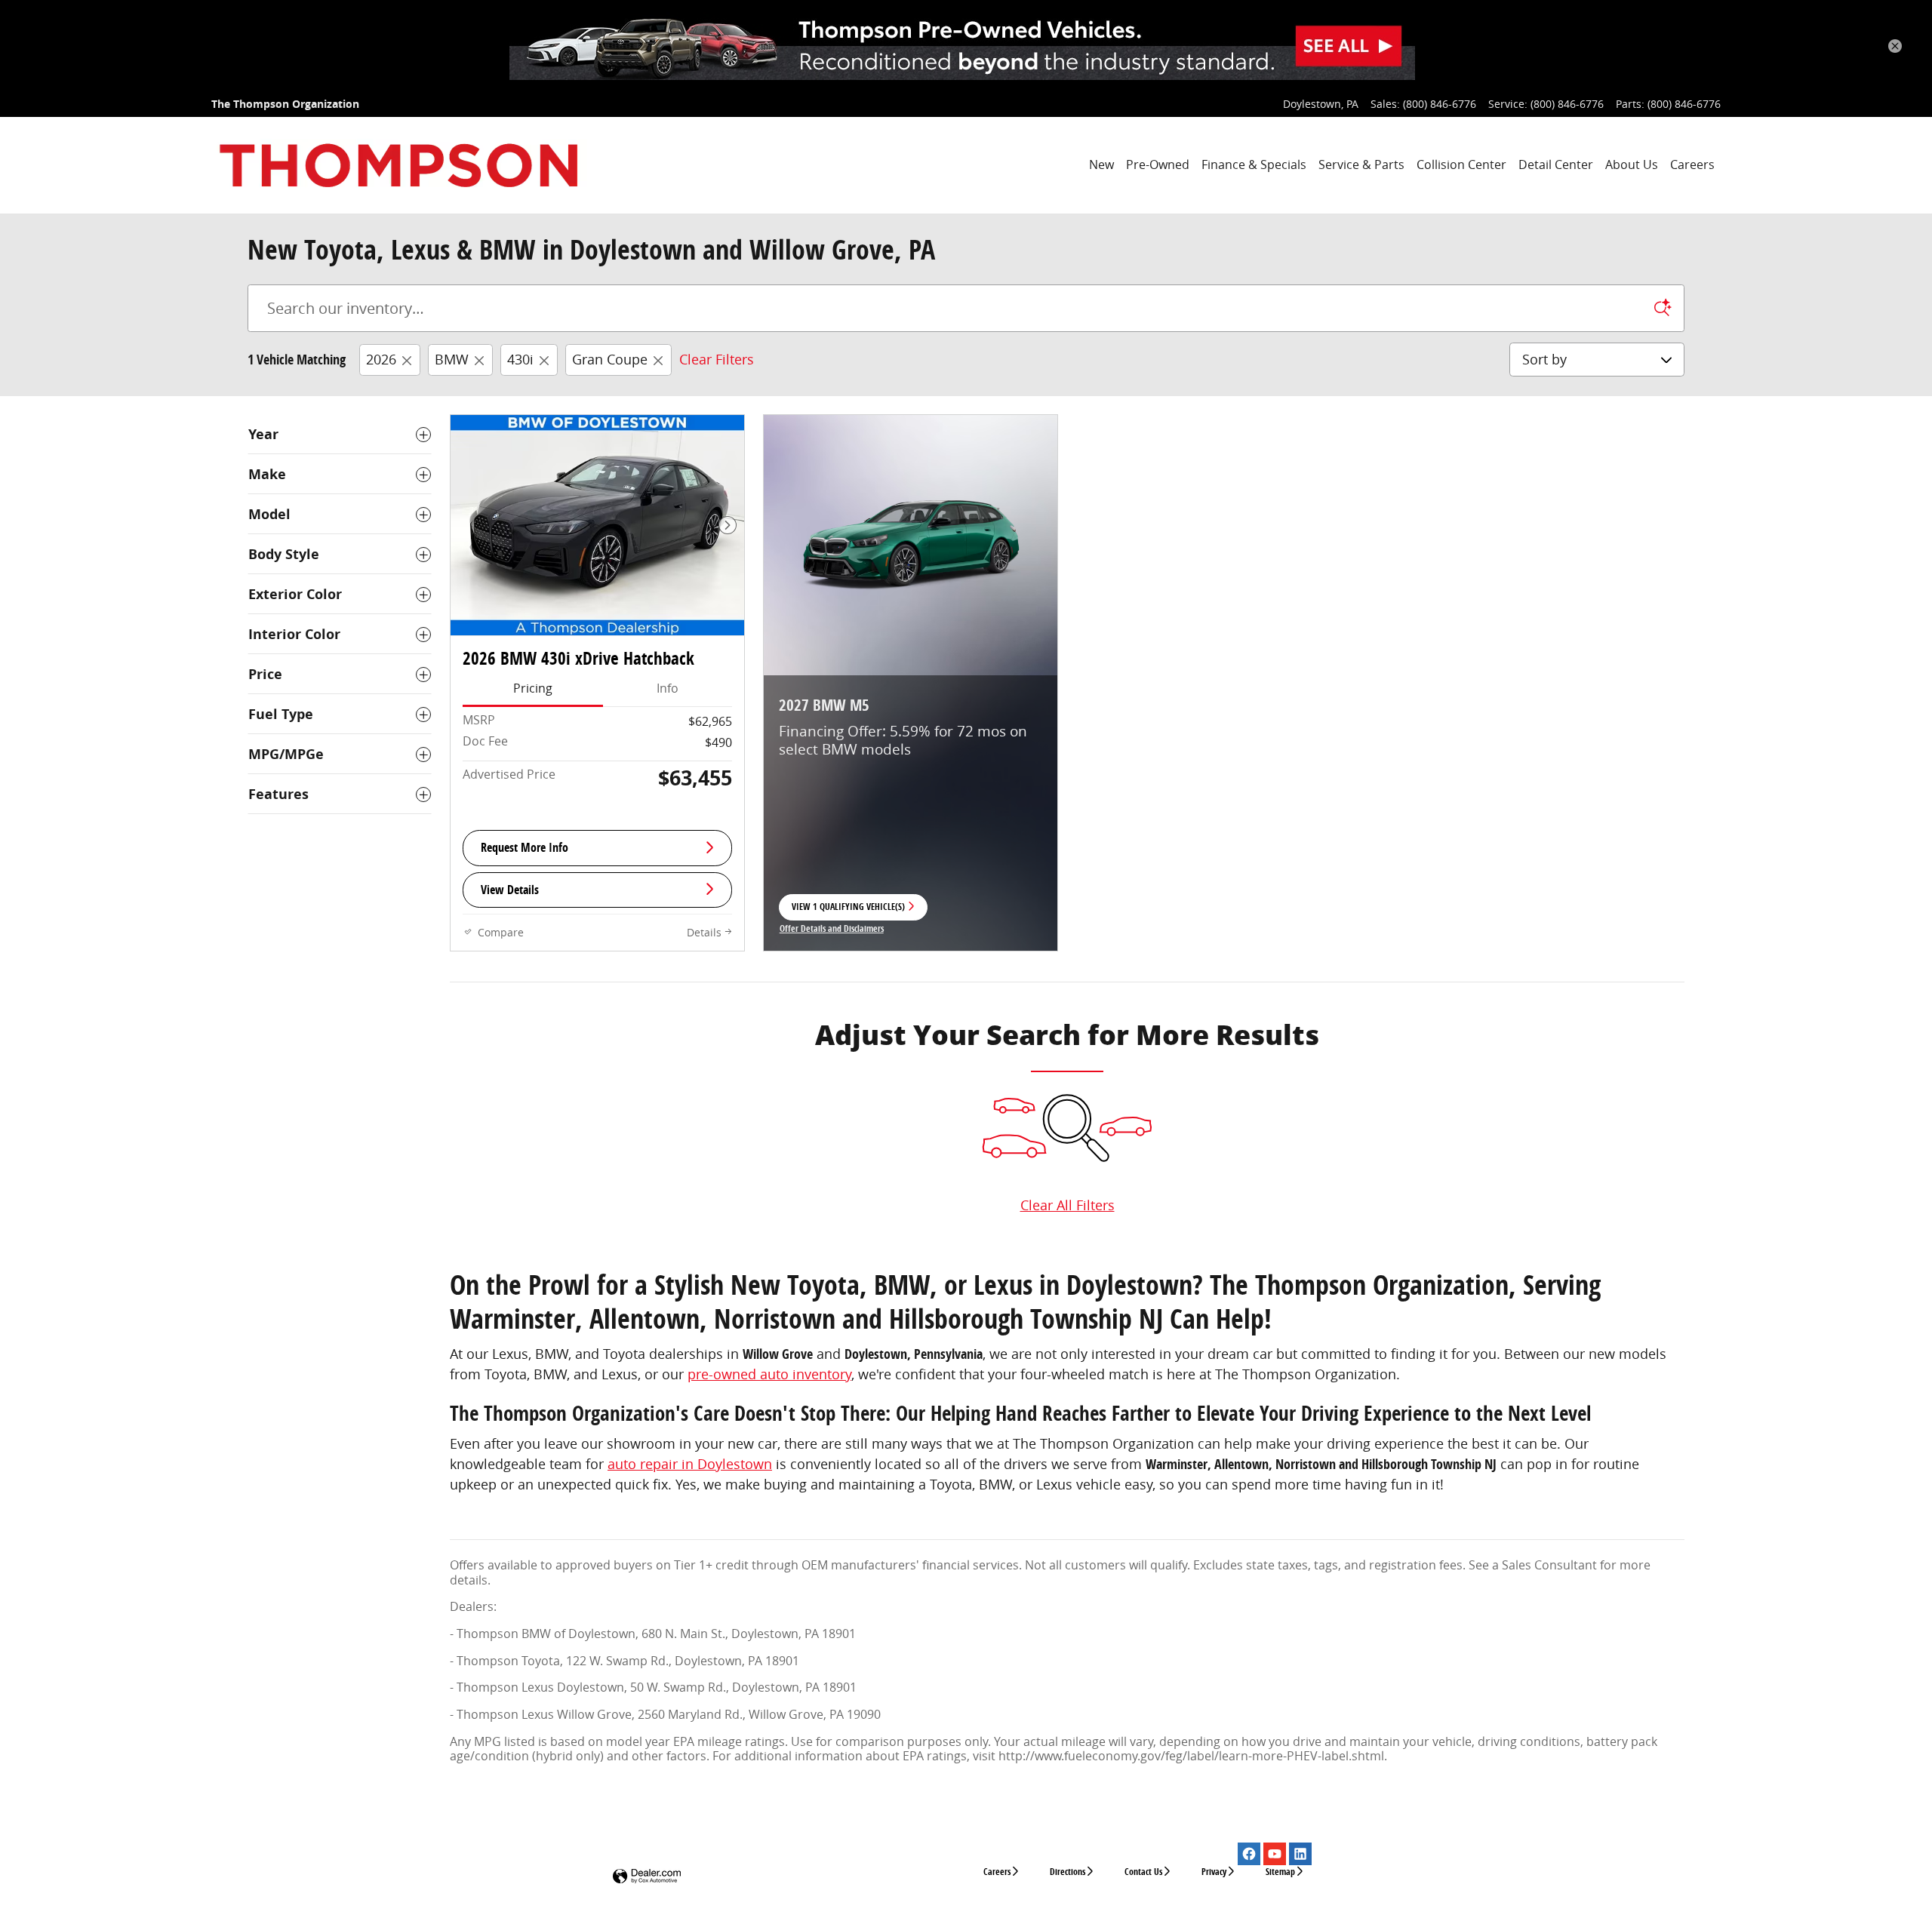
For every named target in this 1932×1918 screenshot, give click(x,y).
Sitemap (1280, 1872)
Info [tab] (668, 688)
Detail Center (1556, 164)
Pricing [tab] (533, 688)
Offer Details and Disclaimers (832, 930)
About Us (1632, 164)
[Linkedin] (1300, 1854)
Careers (1692, 164)
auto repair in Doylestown (690, 1464)
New (1101, 164)
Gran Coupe (610, 359)
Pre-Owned (1158, 164)
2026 (381, 359)
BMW (452, 359)
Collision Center (1461, 164)
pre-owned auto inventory (769, 1374)
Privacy (1214, 1872)
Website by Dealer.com (647, 1877)
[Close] (1895, 46)
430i (520, 359)
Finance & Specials (1254, 164)
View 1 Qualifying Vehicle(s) (848, 911)
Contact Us (1143, 1872)
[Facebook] (1249, 1854)
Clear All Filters (1068, 1205)
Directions (1068, 1872)
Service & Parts (1361, 164)
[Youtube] (1275, 1854)
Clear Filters (717, 359)
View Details (510, 890)
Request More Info (525, 847)
